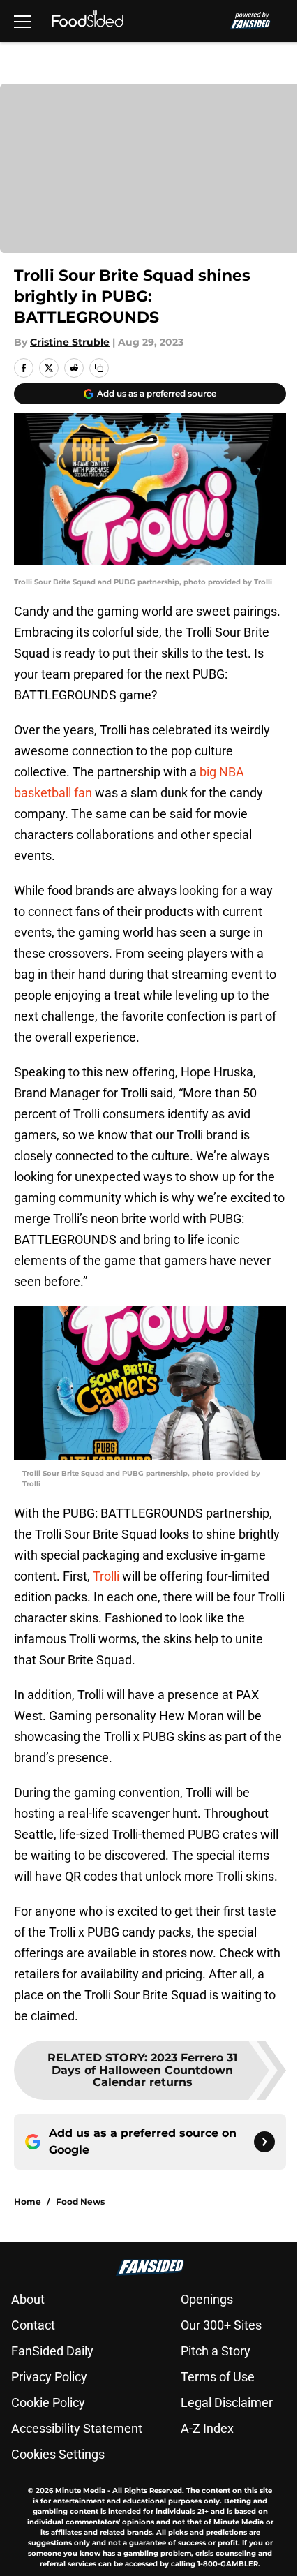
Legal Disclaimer (227, 2403)
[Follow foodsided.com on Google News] (264, 2142)
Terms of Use (218, 2377)
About (28, 2299)
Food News (80, 2201)
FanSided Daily (52, 2351)
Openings (207, 2299)
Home (28, 2201)
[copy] (99, 368)
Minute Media (80, 2490)
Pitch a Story (216, 2351)
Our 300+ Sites (221, 2325)
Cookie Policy (48, 2403)
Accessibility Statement (77, 2428)
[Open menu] (22, 21)
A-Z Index (207, 2428)
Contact (33, 2325)
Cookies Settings (58, 2454)
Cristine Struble (70, 342)
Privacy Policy (49, 2377)
